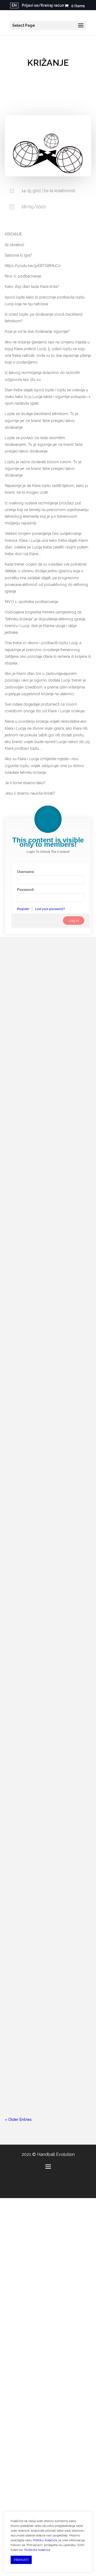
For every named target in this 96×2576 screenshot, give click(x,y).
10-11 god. (42, 1033)
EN (14, 5)
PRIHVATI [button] (21, 2560)
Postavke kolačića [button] (37, 2550)
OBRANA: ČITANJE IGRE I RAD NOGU (47, 1024)
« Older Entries (18, 2119)
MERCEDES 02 (24, 1934)
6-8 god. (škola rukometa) (56, 1724)
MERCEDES (21, 1609)
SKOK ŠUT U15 (25, 1184)
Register (23, 909)
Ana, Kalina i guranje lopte (37, 1822)
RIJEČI (16, 1503)
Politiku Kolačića (45, 2540)
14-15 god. (43, 1192)
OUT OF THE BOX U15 (32, 1343)
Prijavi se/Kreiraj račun (43, 5)
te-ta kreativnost (68, 1943)
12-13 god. (62, 1033)
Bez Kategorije (66, 1192)
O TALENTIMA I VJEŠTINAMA (39, 2034)
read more (20, 1102)
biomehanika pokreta (28, 1199)
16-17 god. (28, 1039)
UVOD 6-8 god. (25, 1715)
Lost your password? (50, 909)
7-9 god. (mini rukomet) (54, 1618)
